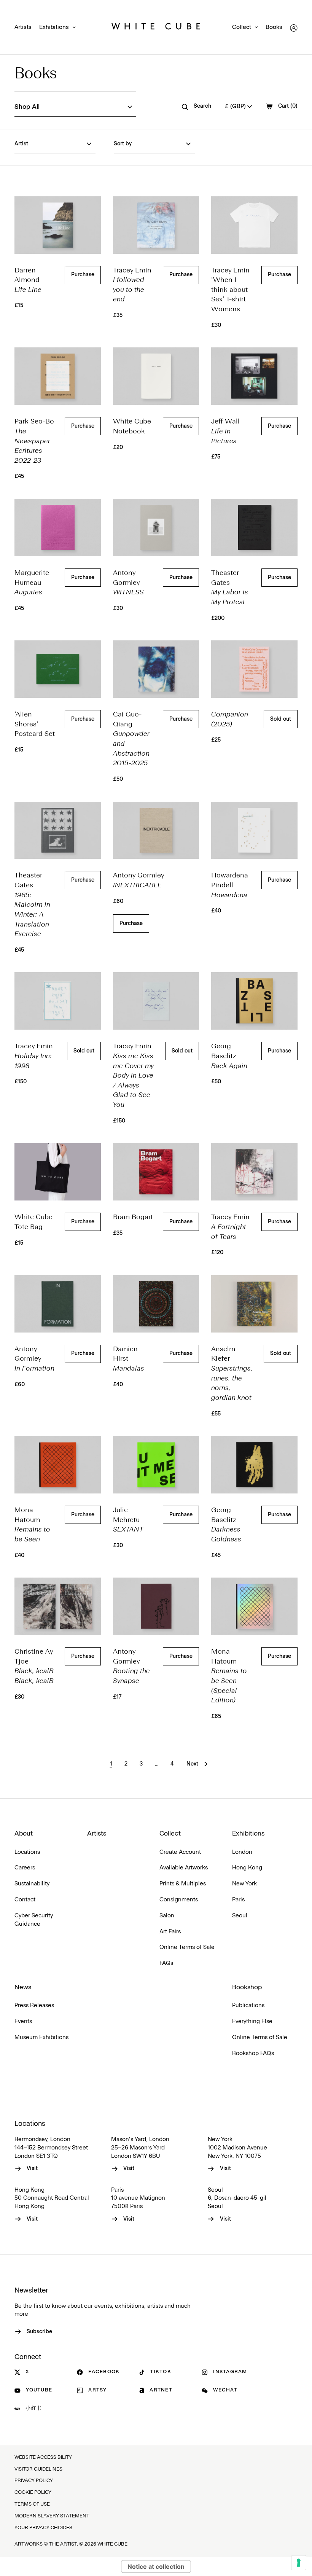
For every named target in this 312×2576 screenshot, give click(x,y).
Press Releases (34, 2005)
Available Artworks (184, 1868)
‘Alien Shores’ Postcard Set (35, 724)
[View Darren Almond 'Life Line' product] (57, 225)
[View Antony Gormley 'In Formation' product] (57, 1304)
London (242, 1852)
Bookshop (247, 1987)
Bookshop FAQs (253, 2053)
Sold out (281, 719)
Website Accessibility (43, 2457)
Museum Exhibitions (41, 2037)
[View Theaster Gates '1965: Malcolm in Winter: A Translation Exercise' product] (57, 830)
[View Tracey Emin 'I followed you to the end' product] (156, 225)
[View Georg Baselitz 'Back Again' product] (254, 1001)
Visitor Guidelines (38, 2469)
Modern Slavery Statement (52, 2516)
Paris (238, 1900)
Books (274, 27)
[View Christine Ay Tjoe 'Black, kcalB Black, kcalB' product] (57, 1606)
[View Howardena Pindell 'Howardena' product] (254, 830)
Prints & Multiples (183, 1884)
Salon (167, 1916)
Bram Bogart (133, 1217)
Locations (27, 1852)
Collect (242, 27)
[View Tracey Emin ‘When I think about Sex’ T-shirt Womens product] (254, 225)
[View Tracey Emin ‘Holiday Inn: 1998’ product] (57, 1001)
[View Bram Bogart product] (156, 1172)
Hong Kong (247, 1868)
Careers (25, 1868)
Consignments (179, 1900)
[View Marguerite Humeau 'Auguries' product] (57, 528)
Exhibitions (54, 27)
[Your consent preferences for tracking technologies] (299, 2563)
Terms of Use (32, 2504)
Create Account (180, 1852)
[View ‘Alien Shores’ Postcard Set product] (57, 669)
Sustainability (32, 1884)
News (23, 1987)
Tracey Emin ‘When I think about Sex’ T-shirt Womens (230, 290)
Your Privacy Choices (43, 2528)
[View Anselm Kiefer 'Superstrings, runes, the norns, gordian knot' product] (254, 1304)
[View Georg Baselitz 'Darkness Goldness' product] (254, 1465)
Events (23, 2021)
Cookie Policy (33, 2492)
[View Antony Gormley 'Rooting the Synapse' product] (156, 1606)
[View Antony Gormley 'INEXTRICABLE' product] (156, 830)
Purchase (83, 275)
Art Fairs (170, 1932)
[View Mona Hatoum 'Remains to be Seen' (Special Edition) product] (254, 1606)
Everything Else (252, 2021)
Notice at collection (156, 2566)
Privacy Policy (34, 2481)
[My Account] (294, 28)
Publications (248, 2005)
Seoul (240, 1916)
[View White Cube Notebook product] (156, 376)
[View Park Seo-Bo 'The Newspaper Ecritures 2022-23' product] (57, 376)
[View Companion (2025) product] (254, 669)
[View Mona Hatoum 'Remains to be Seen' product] (57, 1465)
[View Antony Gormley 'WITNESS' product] (156, 528)
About (24, 1834)
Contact (25, 1900)
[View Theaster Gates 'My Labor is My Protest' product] (254, 528)
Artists (23, 27)
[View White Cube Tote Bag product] (57, 1172)
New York (244, 1884)
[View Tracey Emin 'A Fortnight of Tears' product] (254, 1172)
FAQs (166, 1963)
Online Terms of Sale (187, 1947)
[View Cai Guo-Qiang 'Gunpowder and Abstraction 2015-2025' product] (156, 669)
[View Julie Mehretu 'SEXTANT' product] (156, 1465)
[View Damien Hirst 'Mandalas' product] (156, 1304)
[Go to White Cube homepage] (156, 28)
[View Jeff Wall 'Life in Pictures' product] (254, 376)
